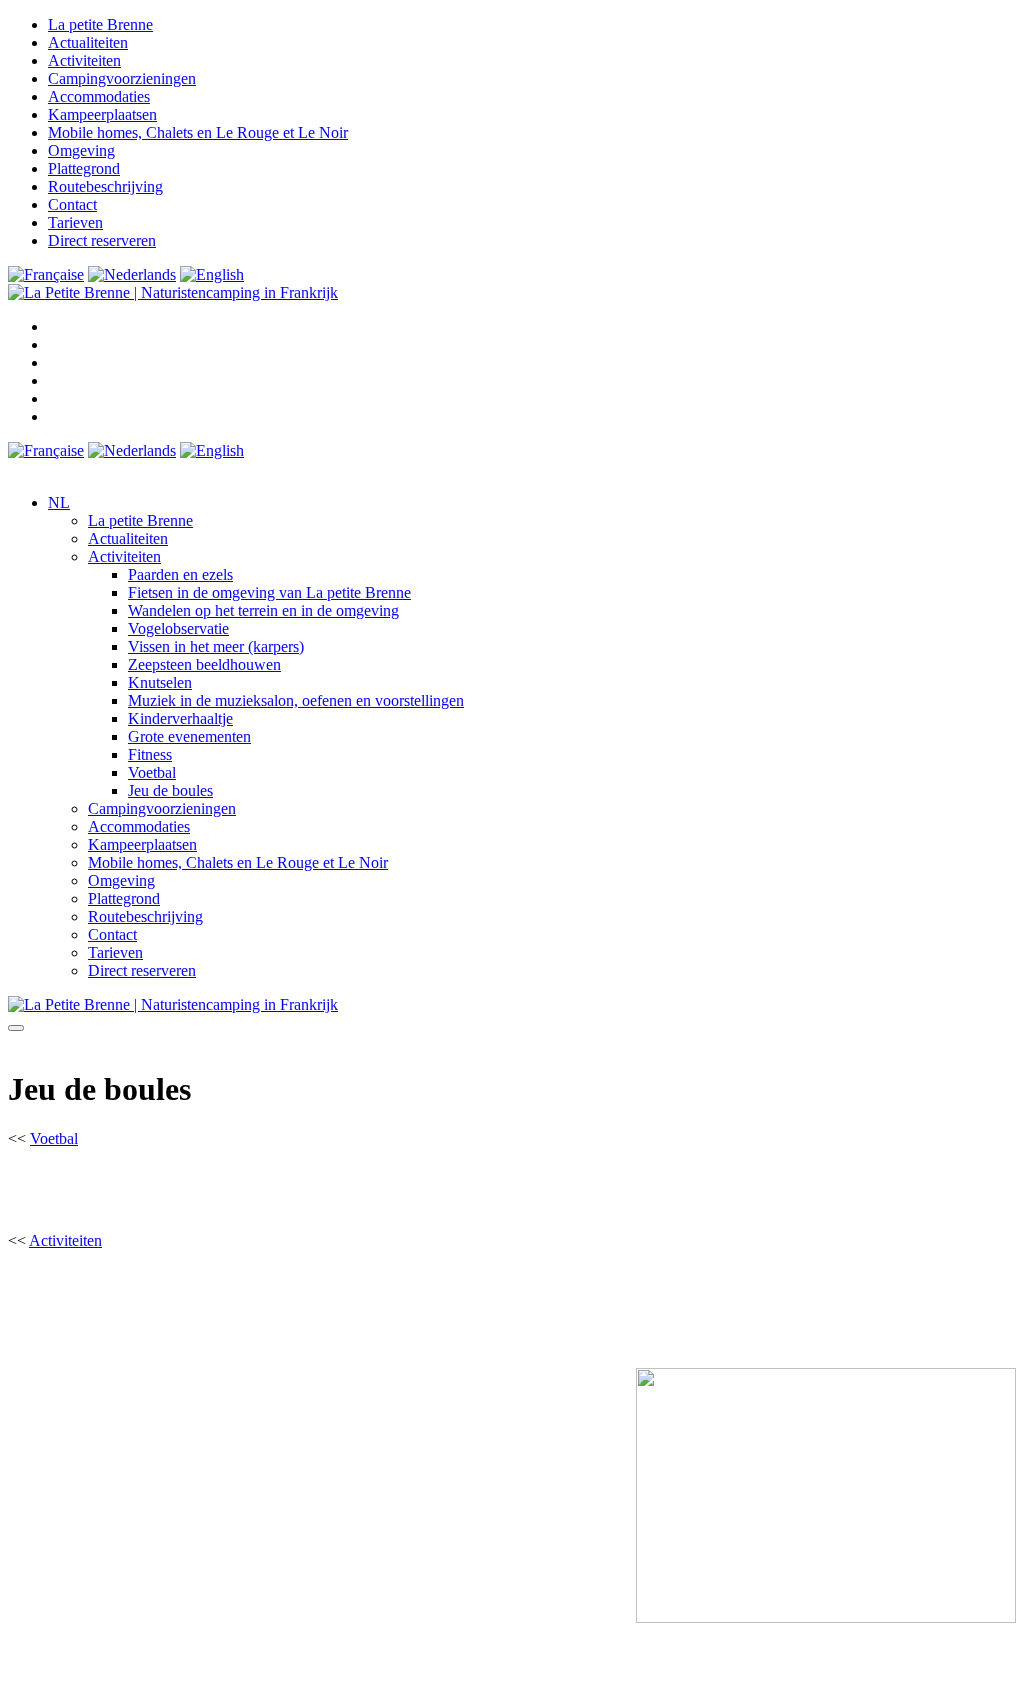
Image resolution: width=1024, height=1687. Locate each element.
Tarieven (75, 222)
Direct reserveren (102, 240)
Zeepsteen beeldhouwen (204, 664)
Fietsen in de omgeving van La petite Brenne (269, 592)
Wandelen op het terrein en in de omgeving (263, 610)
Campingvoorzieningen (122, 78)
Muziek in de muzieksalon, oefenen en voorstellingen (296, 700)
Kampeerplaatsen (102, 114)
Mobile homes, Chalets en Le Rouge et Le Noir (198, 132)
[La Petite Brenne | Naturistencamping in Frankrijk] (173, 292)
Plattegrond (84, 168)
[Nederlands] (132, 274)
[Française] (46, 274)
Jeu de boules (170, 790)
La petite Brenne (100, 24)
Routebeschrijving (105, 186)
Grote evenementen (189, 736)
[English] (212, 274)
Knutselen (160, 682)
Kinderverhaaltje (180, 718)
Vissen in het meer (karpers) (216, 646)
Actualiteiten (88, 42)
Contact (72, 204)
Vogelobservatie (178, 628)
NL (59, 502)
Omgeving (81, 150)
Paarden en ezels (180, 574)
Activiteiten (84, 60)
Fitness (150, 754)
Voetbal (152, 772)
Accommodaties (99, 96)
